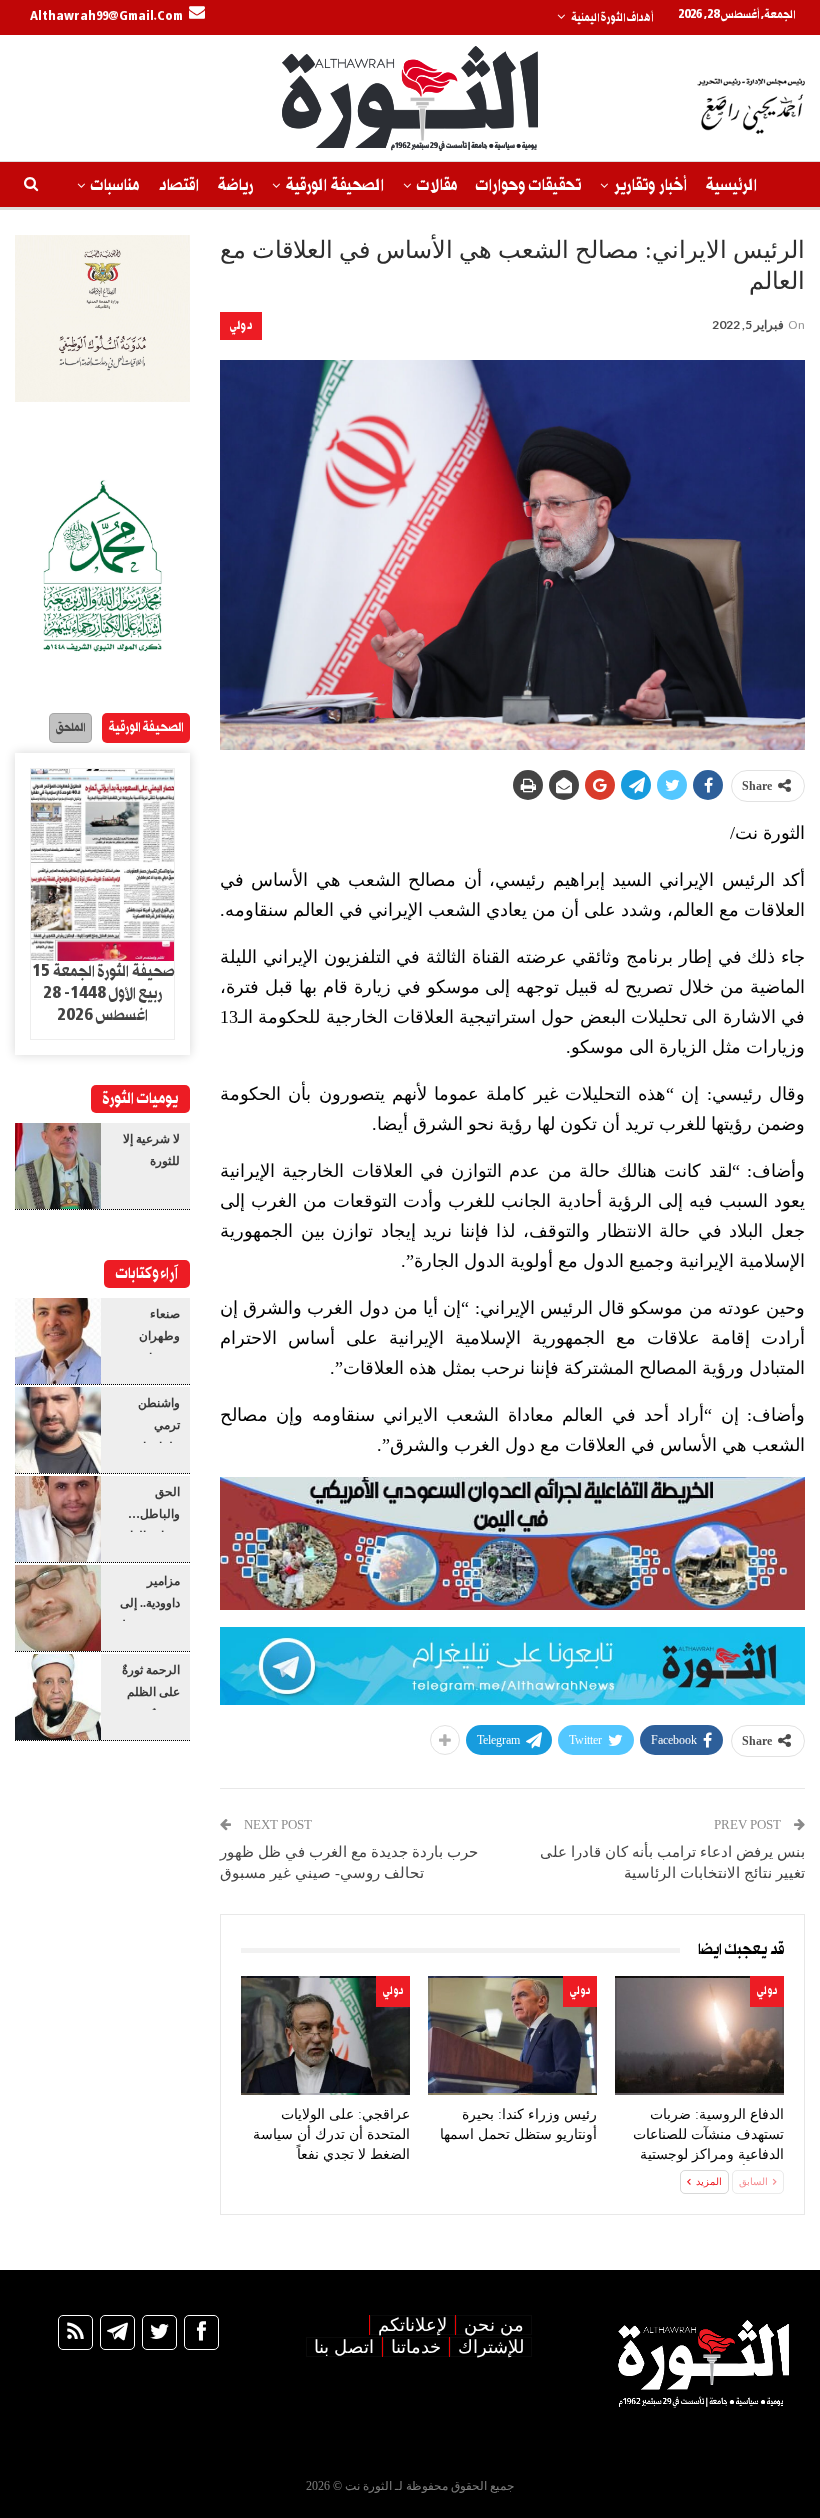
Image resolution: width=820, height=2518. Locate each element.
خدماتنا (416, 2347)
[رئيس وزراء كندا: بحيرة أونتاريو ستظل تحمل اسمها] (512, 2035)
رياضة (235, 185)
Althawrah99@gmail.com (106, 17)
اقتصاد (178, 185)
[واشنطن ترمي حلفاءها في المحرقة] (58, 1430)
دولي (241, 325)
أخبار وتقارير (650, 185)
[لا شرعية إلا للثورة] (58, 1166)
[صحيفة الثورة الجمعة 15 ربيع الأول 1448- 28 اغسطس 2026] (102, 865)
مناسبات (115, 185)
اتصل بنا (344, 2347)
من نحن (494, 2325)
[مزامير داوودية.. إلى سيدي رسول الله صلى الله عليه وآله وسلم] (58, 1608)
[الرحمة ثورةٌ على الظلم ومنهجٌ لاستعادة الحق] (58, 1697)
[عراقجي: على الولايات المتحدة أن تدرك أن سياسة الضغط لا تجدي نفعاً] (325, 2035)
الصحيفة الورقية (335, 185)
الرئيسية (731, 185)
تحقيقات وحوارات (528, 185)
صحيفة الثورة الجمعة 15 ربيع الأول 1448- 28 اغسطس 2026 (103, 994)
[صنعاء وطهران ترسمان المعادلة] (58, 1341)
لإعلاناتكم (412, 2325)
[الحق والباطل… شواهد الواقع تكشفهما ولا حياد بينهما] (58, 1519)
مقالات (437, 185)
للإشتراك (491, 2347)
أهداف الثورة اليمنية (612, 18)
